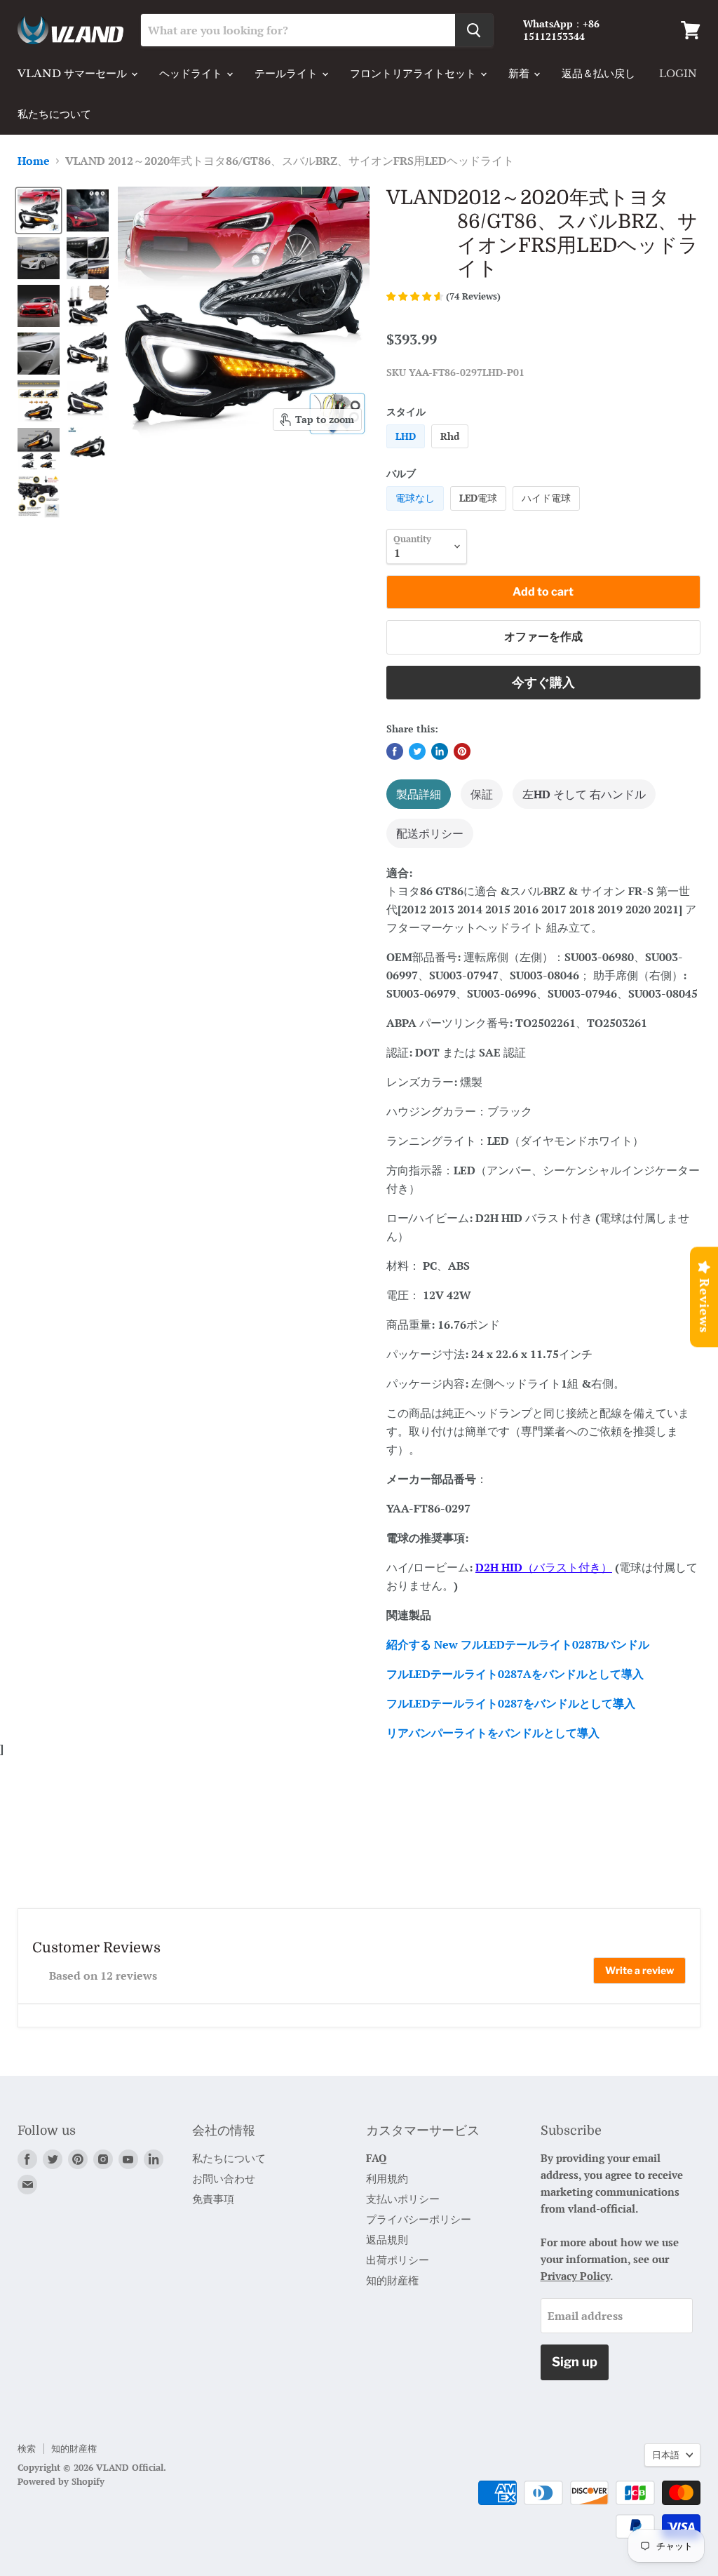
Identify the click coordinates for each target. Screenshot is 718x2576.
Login (678, 74)
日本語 (666, 2455)
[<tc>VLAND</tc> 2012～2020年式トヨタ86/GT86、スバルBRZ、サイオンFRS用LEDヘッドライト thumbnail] (39, 210)
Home (34, 161)
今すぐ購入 (543, 682)
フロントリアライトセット (414, 73)
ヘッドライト (192, 73)
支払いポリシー (403, 2199)
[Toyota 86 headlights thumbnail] (88, 399)
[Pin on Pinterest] (462, 751)
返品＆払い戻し (598, 73)
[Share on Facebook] (395, 751)
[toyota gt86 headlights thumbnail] (39, 449)
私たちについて (54, 114)
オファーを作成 (543, 637)
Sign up (575, 2362)
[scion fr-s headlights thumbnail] (39, 401)
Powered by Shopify (61, 2481)
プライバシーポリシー (419, 2219)
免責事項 (213, 2199)
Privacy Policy (575, 2276)
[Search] (474, 30)
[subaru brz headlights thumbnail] (39, 497)
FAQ (376, 2158)
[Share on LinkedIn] (440, 751)
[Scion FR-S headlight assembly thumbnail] (88, 258)
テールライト (287, 73)
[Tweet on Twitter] (417, 751)
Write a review (639, 1970)
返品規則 (387, 2239)
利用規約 (387, 2178)
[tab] (419, 794)
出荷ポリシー (398, 2260)
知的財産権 (392, 2280)
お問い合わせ (224, 2178)
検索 (27, 2448)
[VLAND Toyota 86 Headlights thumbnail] (39, 258)
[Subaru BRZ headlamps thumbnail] (88, 210)
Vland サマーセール (74, 73)
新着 (520, 73)
